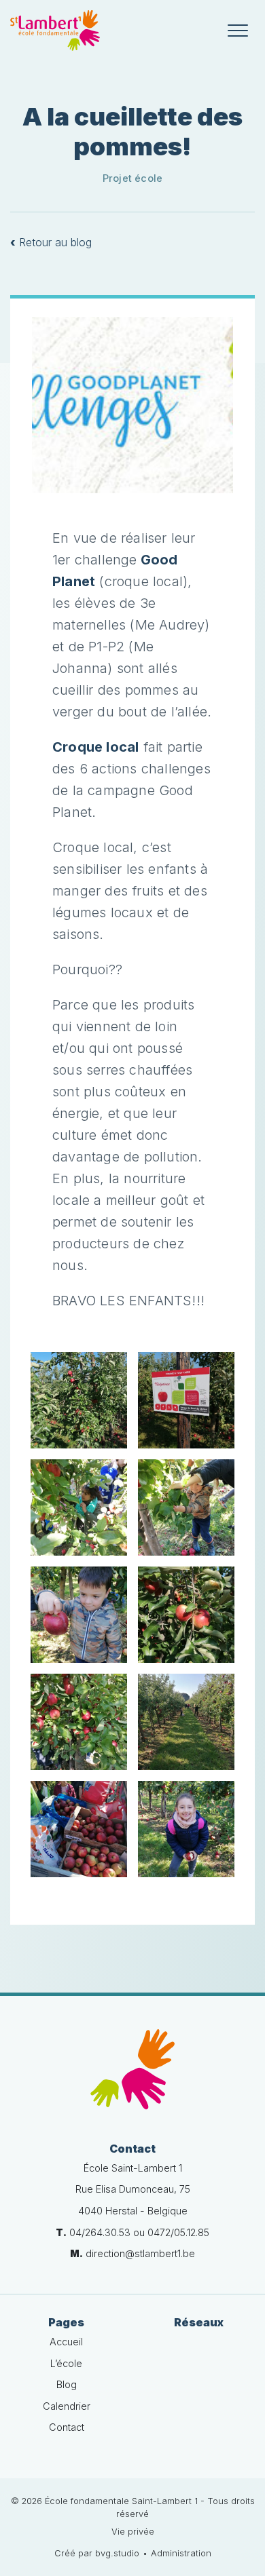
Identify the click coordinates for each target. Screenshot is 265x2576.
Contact (67, 2427)
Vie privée (133, 2532)
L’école (66, 2363)
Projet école (133, 178)
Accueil (66, 2342)
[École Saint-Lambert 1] (132, 2069)
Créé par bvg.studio (97, 2553)
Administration (181, 2553)
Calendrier (67, 2406)
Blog (67, 2384)
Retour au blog (51, 242)
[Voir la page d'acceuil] (55, 31)
